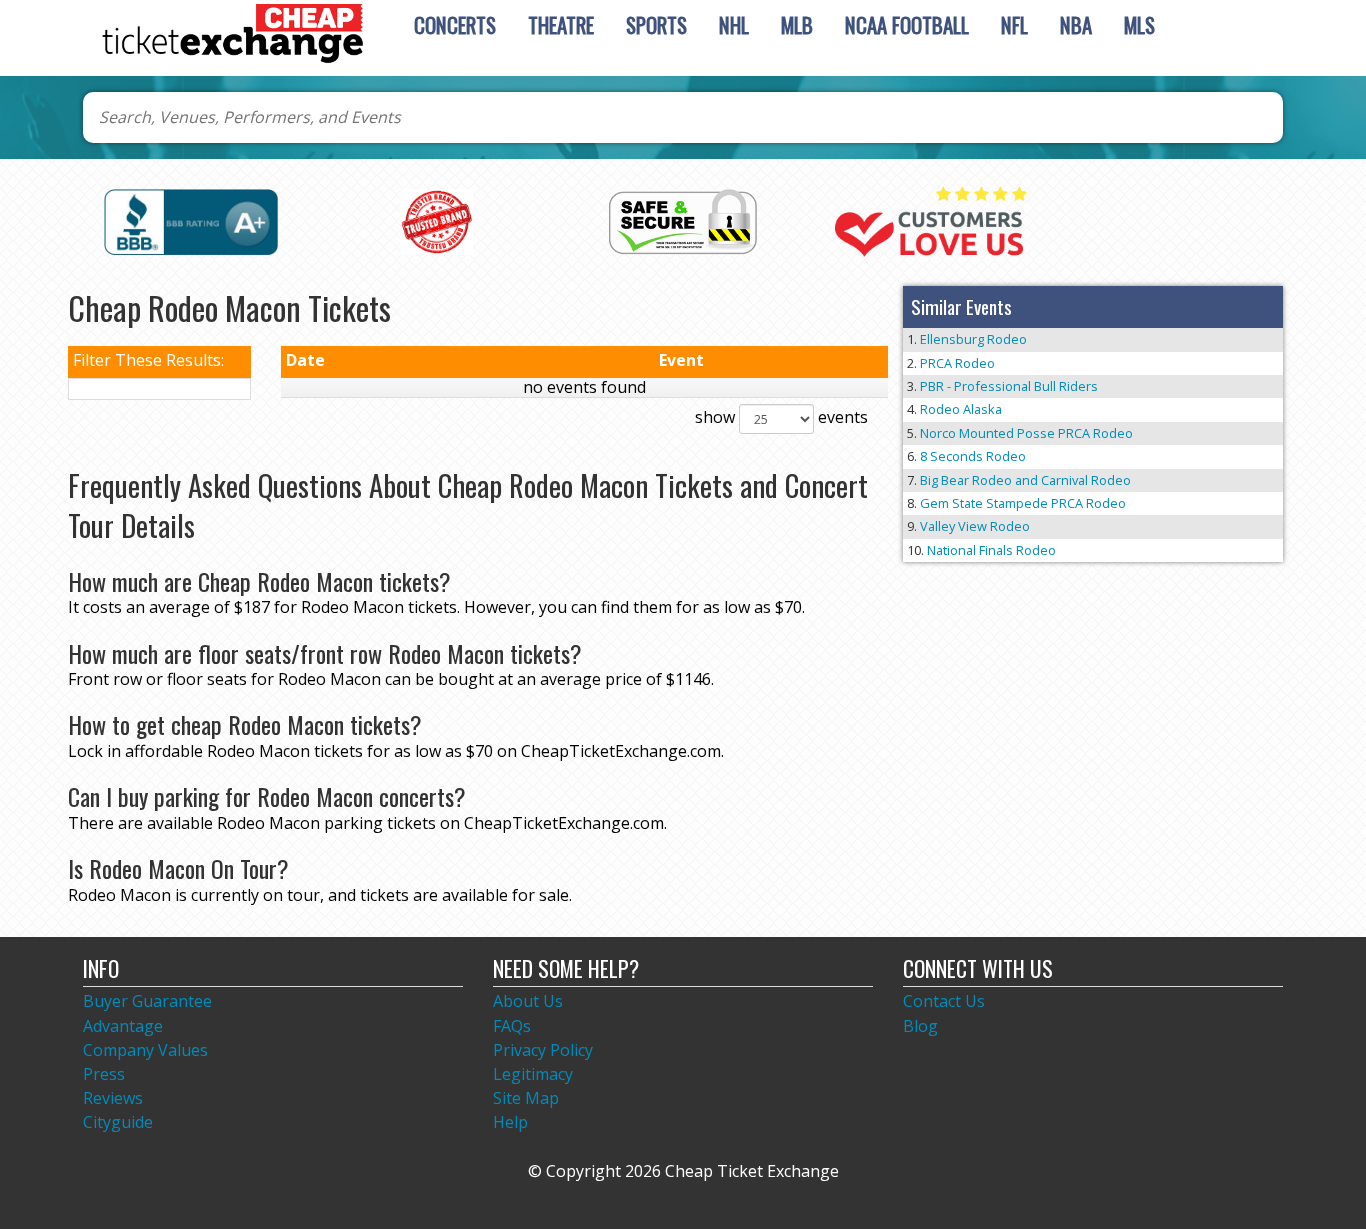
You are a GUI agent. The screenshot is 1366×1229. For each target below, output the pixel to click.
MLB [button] (797, 24)
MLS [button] (1139, 24)
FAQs (512, 1026)
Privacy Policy (543, 1050)
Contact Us (944, 1001)
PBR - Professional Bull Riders (1009, 386)
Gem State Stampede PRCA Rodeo (1023, 503)
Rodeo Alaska (961, 409)
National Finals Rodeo (991, 550)
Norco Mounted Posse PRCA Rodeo (1026, 433)
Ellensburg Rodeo (973, 339)
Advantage (123, 1026)
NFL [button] (1014, 24)
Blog (920, 1026)
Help (510, 1122)
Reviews (113, 1098)
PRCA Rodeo (957, 363)
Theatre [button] (561, 24)
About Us (528, 1001)
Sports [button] (656, 24)
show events (781, 417)
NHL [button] (734, 24)
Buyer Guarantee (147, 1001)
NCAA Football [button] (907, 24)
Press (104, 1074)
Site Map (526, 1098)
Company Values (145, 1050)
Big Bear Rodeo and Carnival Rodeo (1025, 480)
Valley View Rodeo (975, 526)
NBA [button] (1076, 24)
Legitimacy (533, 1074)
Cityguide (118, 1122)
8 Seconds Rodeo (973, 456)
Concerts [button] (455, 24)
